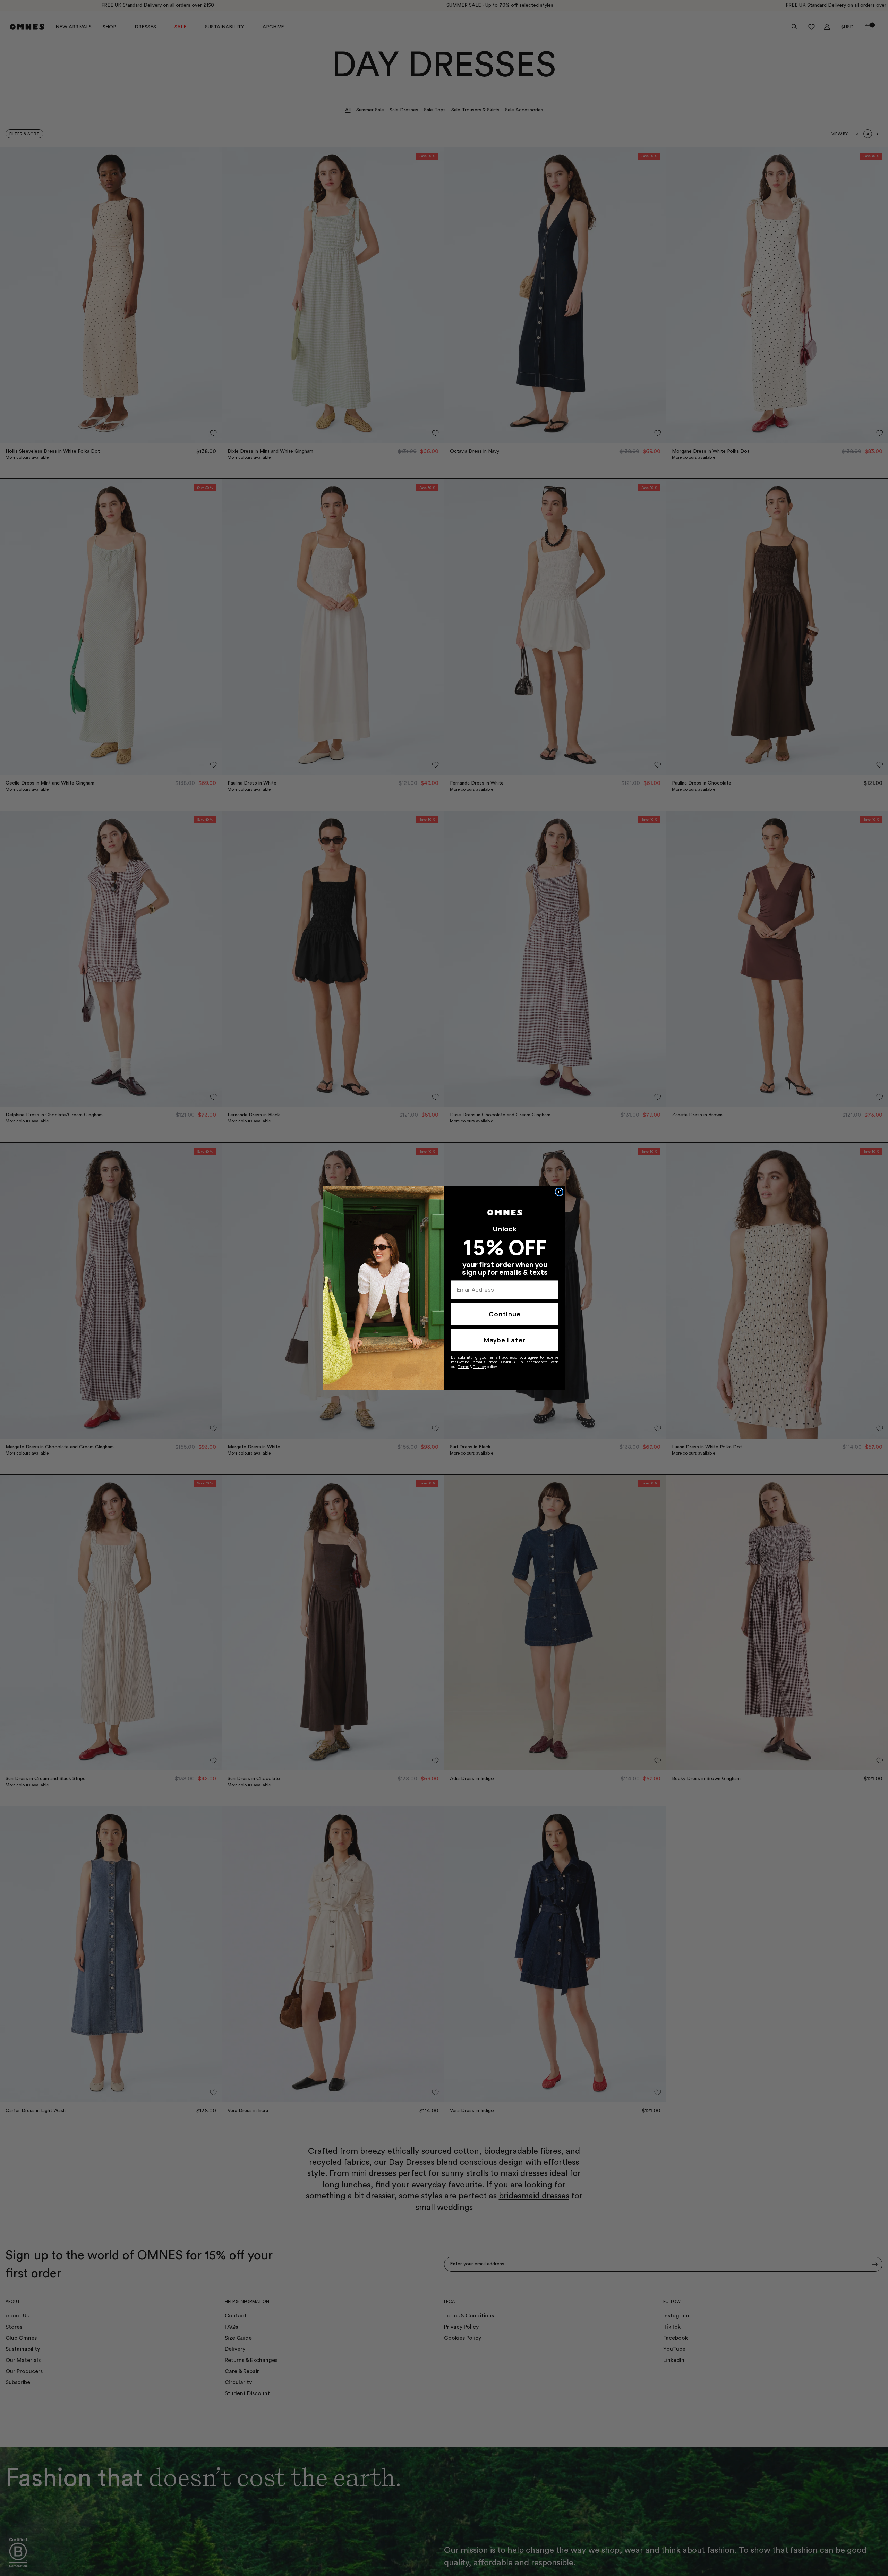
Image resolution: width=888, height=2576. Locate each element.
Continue (505, 1314)
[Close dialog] (559, 1192)
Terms (463, 1367)
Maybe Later (505, 1340)
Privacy (479, 1367)
